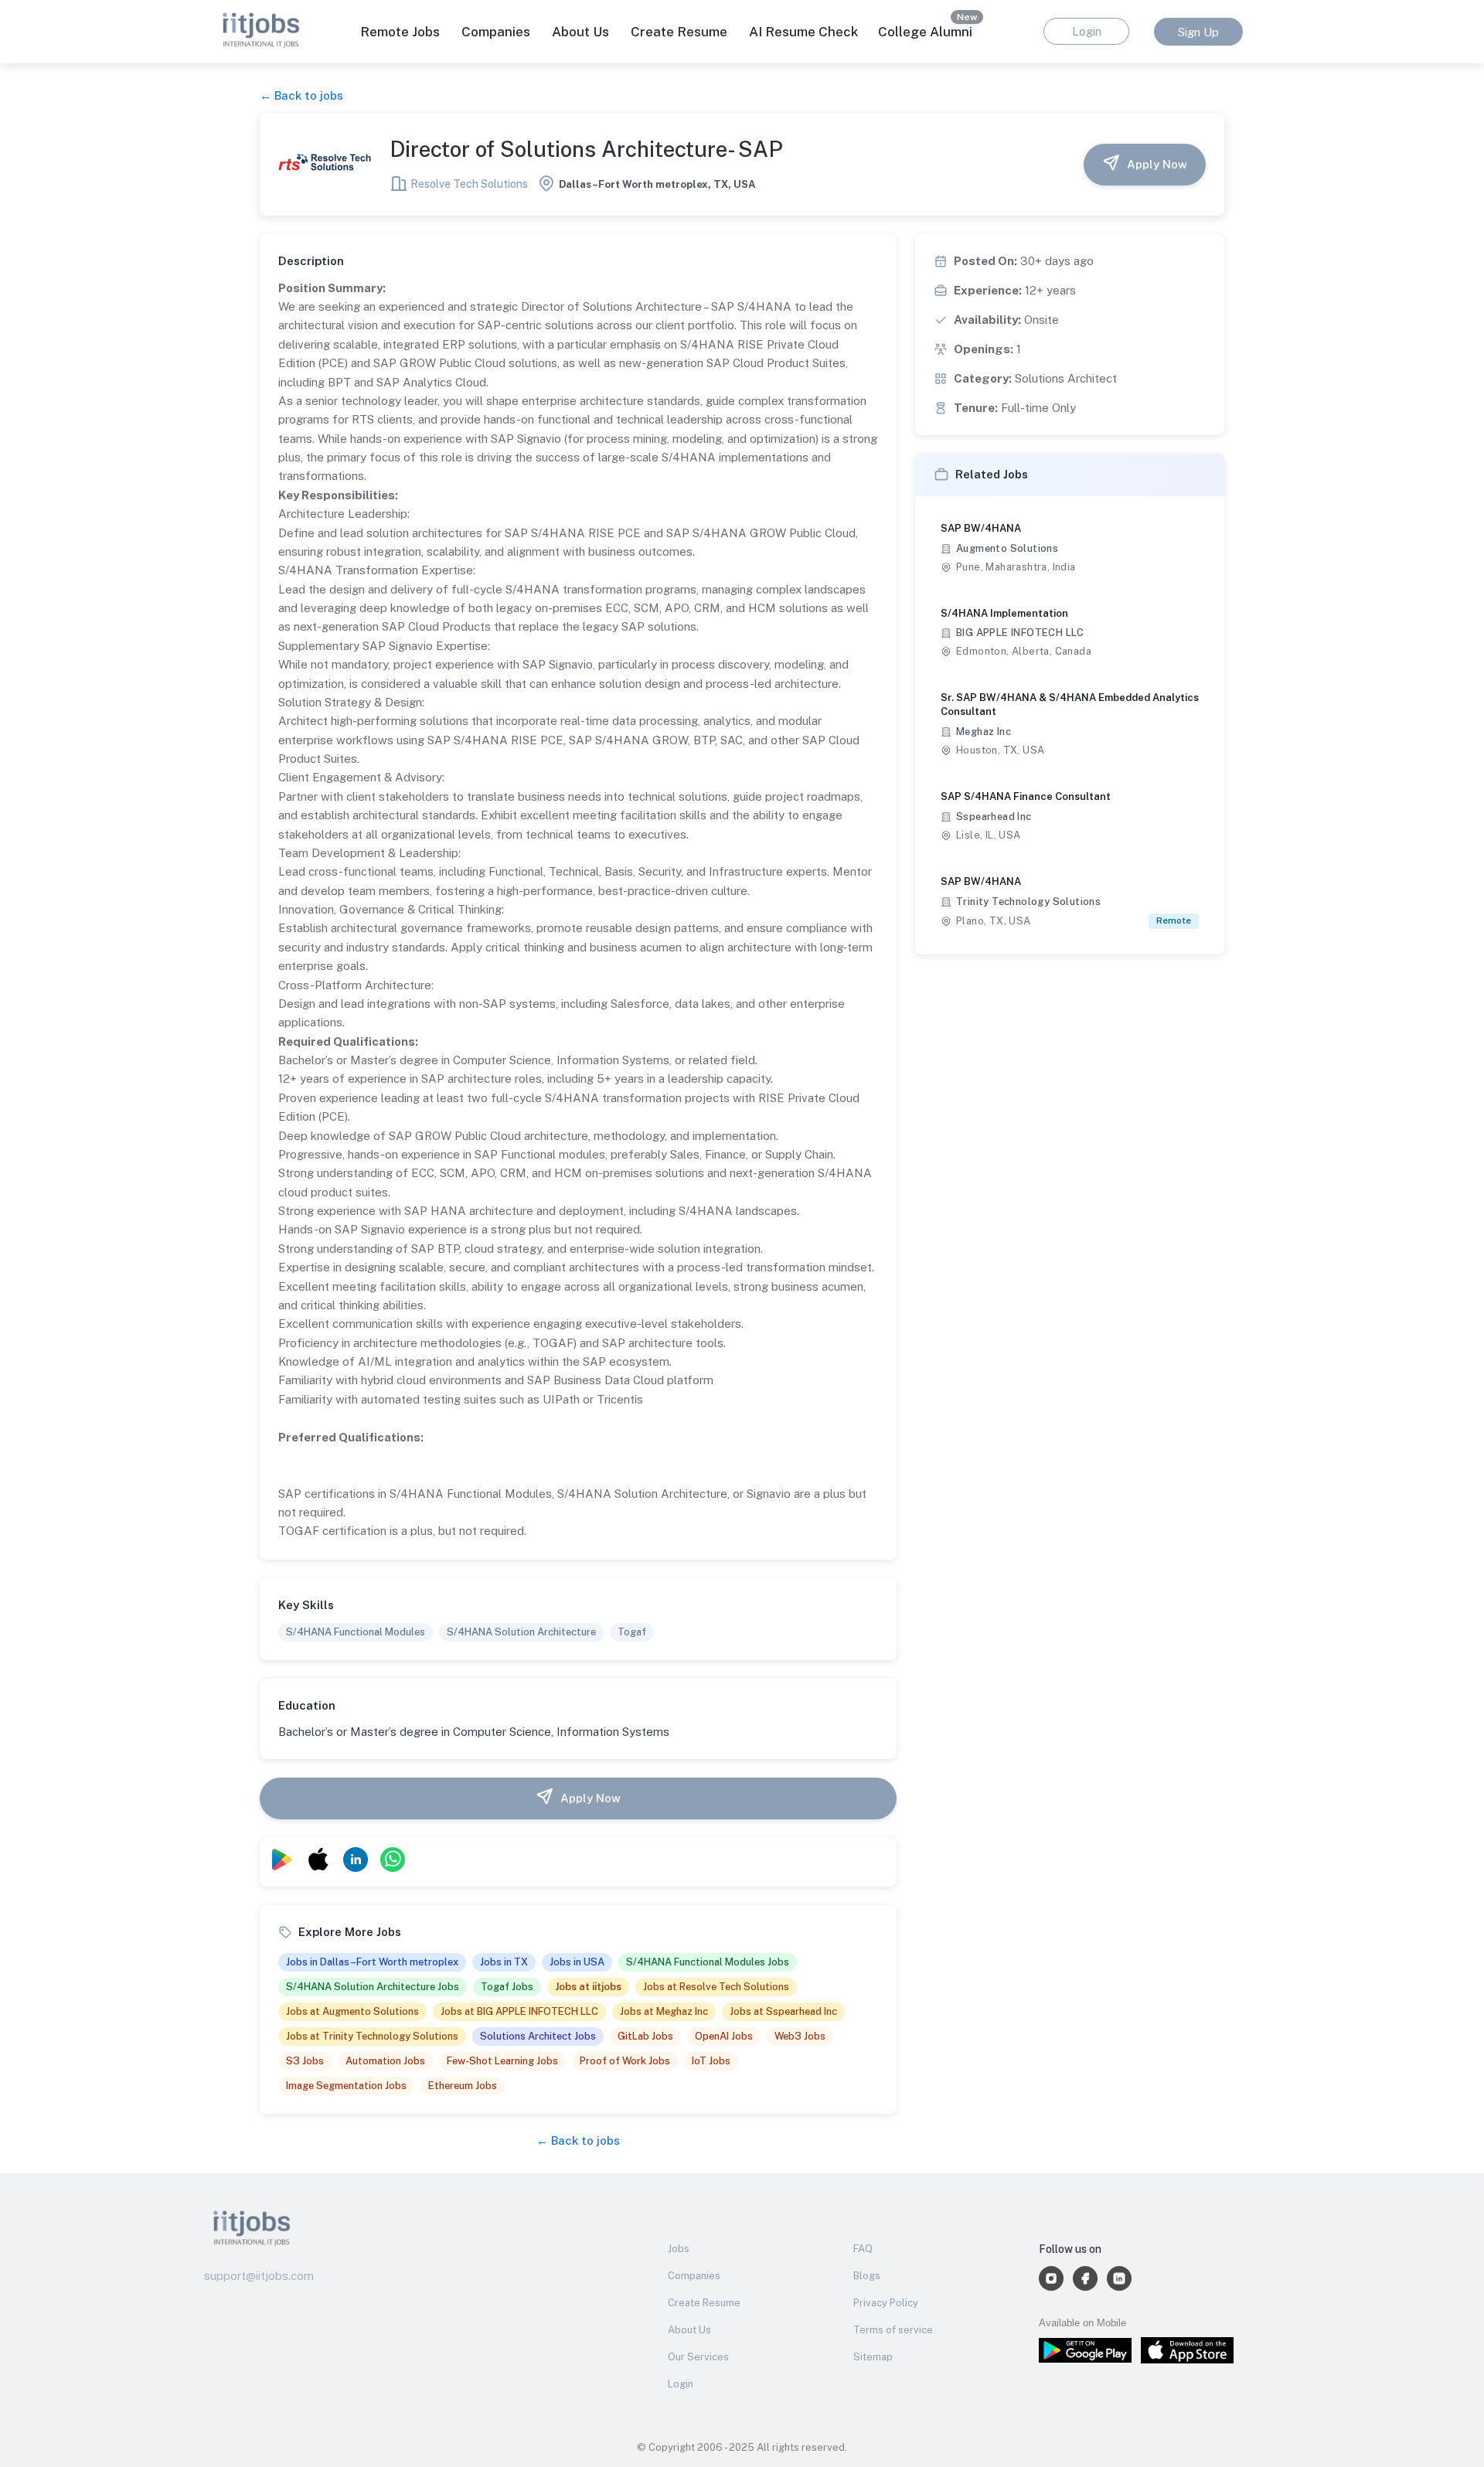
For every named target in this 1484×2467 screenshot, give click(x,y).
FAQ (863, 2249)
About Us (580, 32)
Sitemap (873, 2357)
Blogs (867, 2276)
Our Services (698, 2357)
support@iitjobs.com (259, 2276)
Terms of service (893, 2330)
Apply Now (1157, 164)
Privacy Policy (886, 2303)
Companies (694, 2276)
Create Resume (679, 32)
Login (681, 2384)
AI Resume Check (803, 32)
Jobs (679, 2249)
